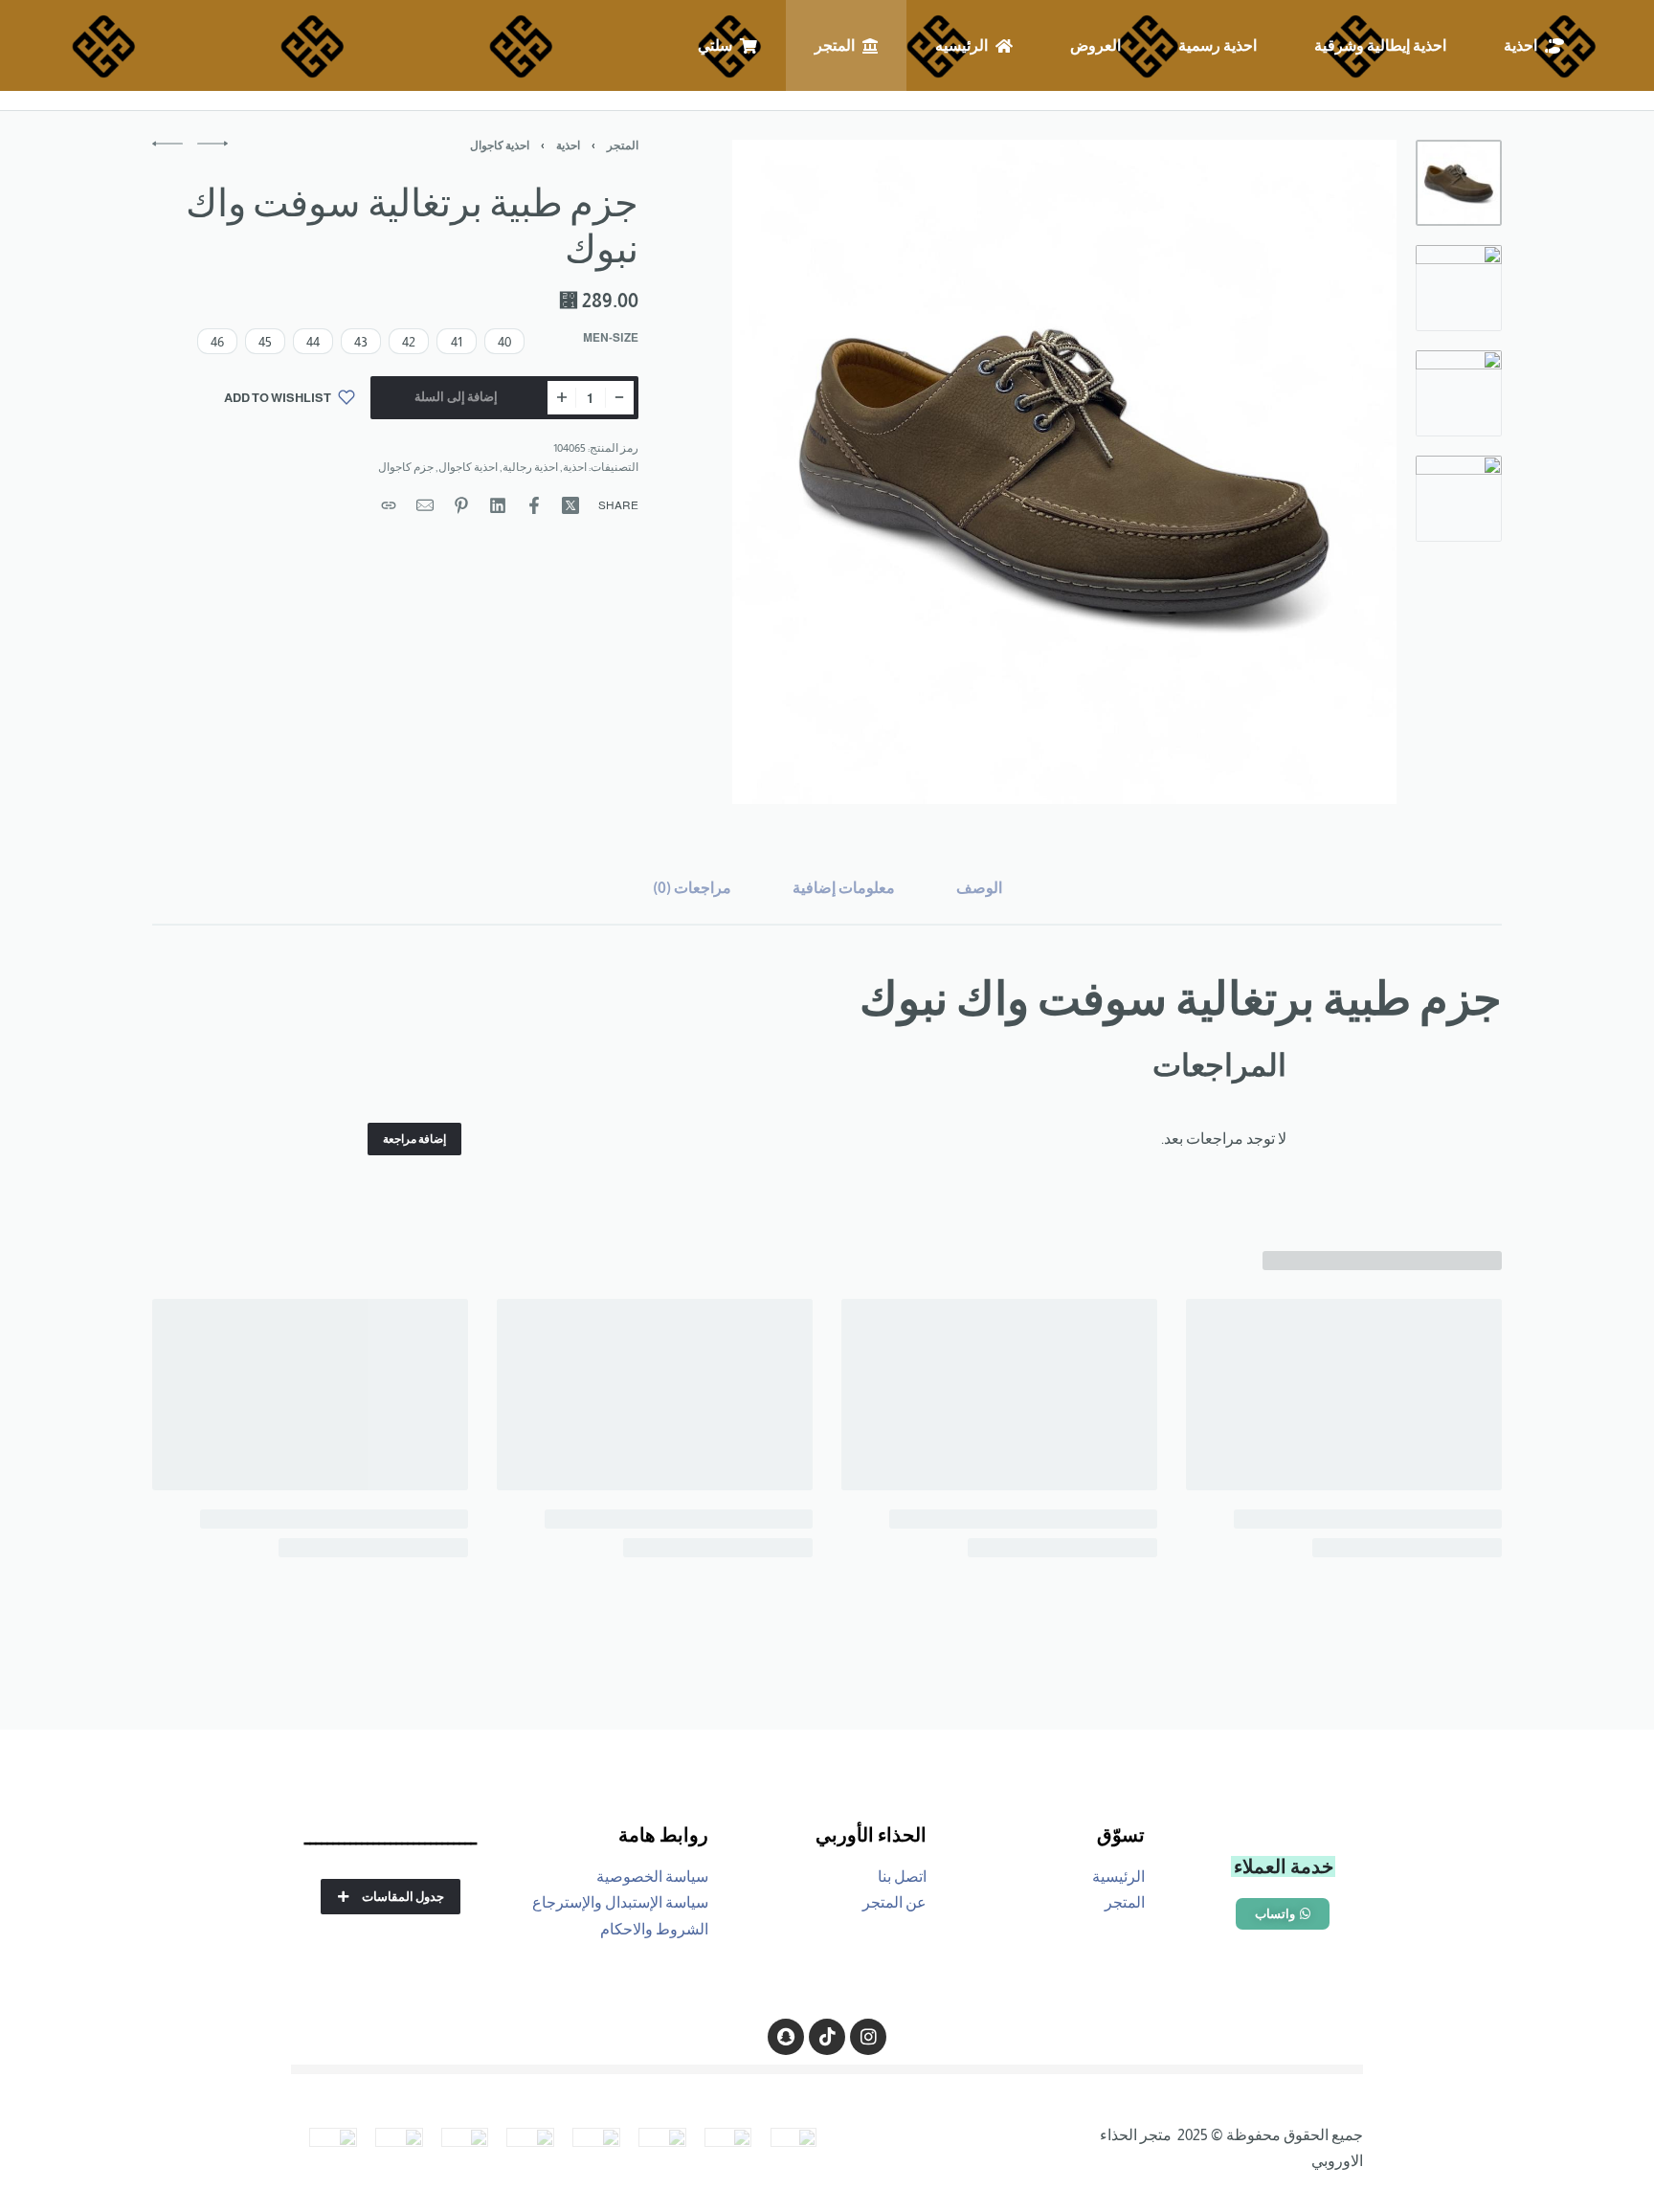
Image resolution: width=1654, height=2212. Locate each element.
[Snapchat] (786, 2037)
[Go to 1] (1459, 183)
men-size (611, 338)
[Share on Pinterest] (461, 505)
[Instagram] (868, 2037)
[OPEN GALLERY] (1064, 472)
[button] (1283, 1914)
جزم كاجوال (406, 467)
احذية (568, 145)
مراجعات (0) (692, 888)
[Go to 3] (1459, 393)
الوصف (979, 888)
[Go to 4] (1459, 499)
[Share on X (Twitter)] (570, 505)
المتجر (623, 145)
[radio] (504, 341)
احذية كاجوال (500, 145)
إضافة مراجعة (414, 1139)
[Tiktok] (827, 2037)
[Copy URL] (389, 505)
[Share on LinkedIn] (498, 505)
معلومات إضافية (844, 888)
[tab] (979, 888)
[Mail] (425, 505)
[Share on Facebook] (534, 505)
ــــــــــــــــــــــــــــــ (391, 1838)
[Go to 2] (1459, 288)
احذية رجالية (530, 467)
